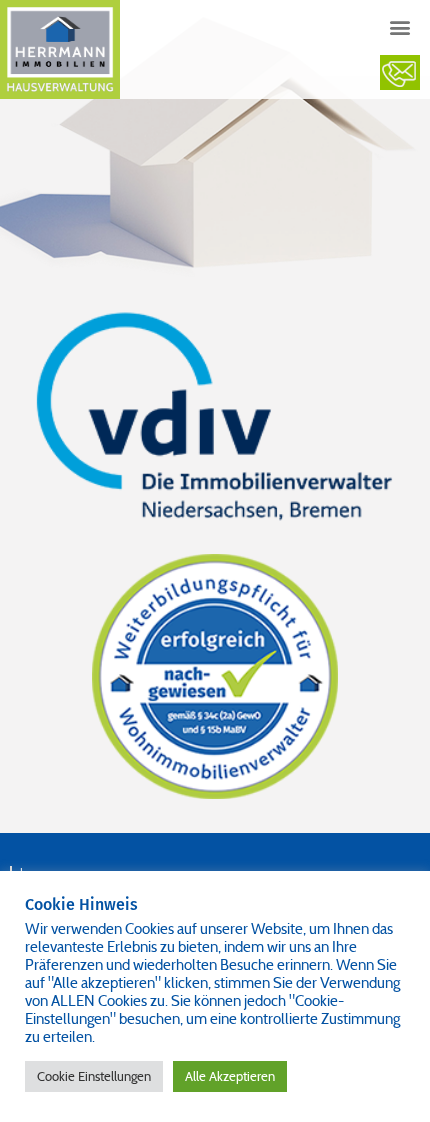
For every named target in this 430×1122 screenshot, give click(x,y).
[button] (400, 26)
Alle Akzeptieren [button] (230, 1076)
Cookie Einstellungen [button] (94, 1076)
